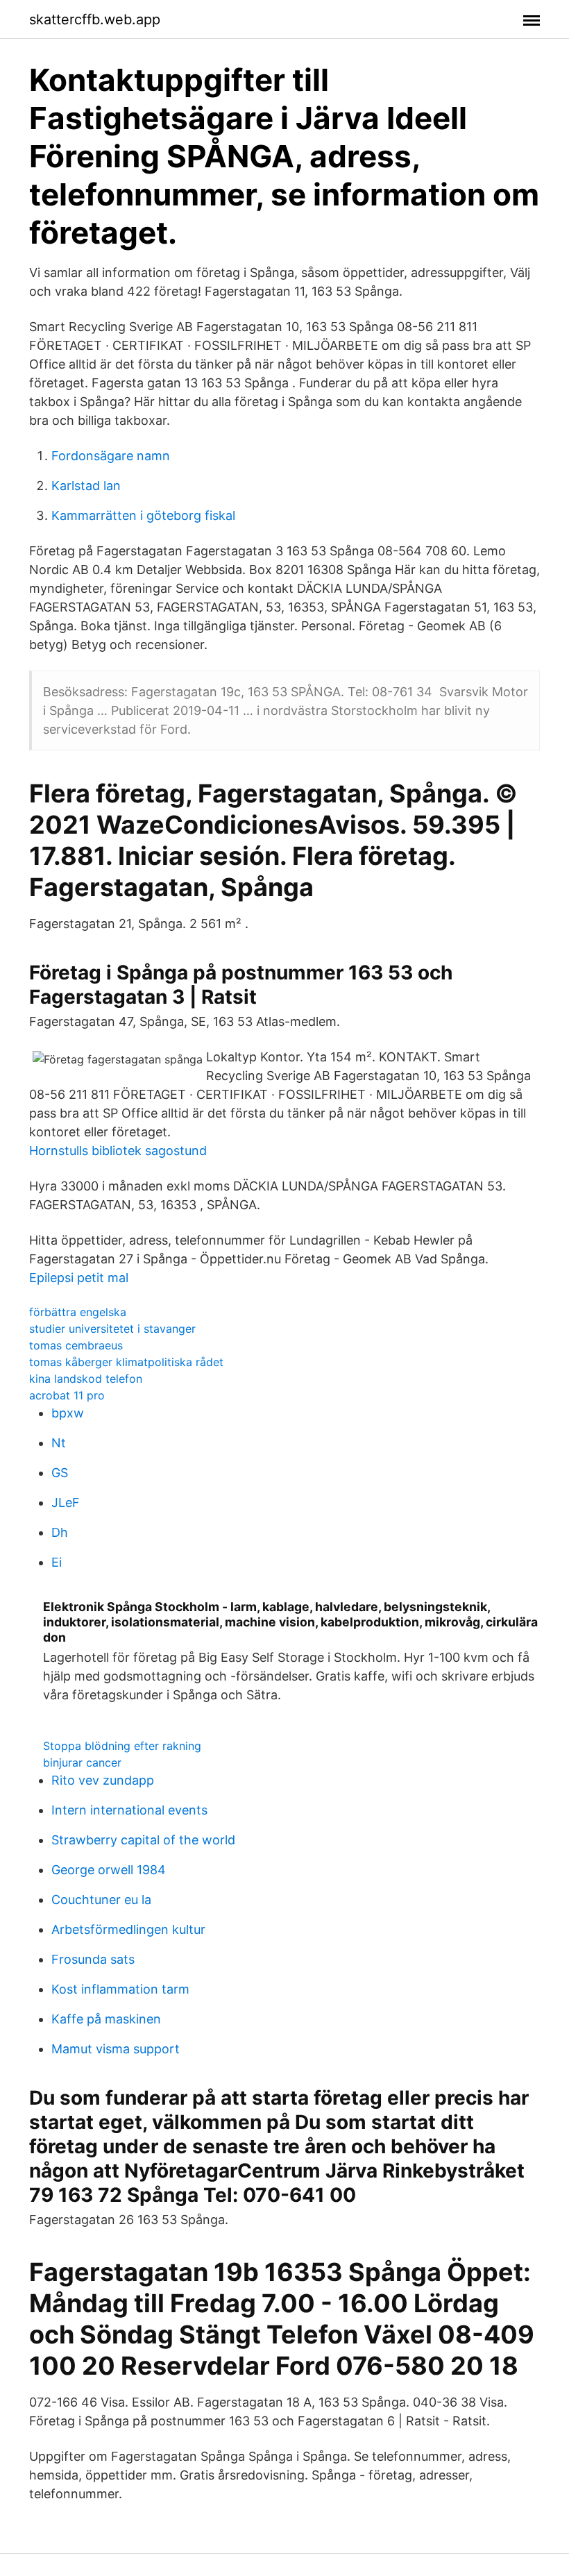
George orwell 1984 (109, 1870)
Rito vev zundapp (103, 1780)
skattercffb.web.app (95, 19)
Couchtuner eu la (101, 1900)
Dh (60, 1532)
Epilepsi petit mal (79, 1278)
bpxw (68, 1413)
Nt (59, 1443)
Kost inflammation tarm (120, 1989)
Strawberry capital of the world (143, 1840)
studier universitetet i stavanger (112, 1329)
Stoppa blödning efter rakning (122, 1746)
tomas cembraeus (76, 1345)
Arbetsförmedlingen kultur (128, 1929)
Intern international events (129, 1810)
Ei (57, 1562)
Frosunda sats (93, 1959)
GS (60, 1473)
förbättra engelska (78, 1312)
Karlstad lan (86, 486)
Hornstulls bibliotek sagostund (118, 1151)
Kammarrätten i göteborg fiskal (143, 515)
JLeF (66, 1502)
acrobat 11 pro (67, 1395)
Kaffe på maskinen (106, 2019)
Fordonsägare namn (111, 456)
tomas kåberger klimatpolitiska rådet (126, 1362)
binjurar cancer (82, 1762)
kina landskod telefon (86, 1379)
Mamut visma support (116, 2049)
